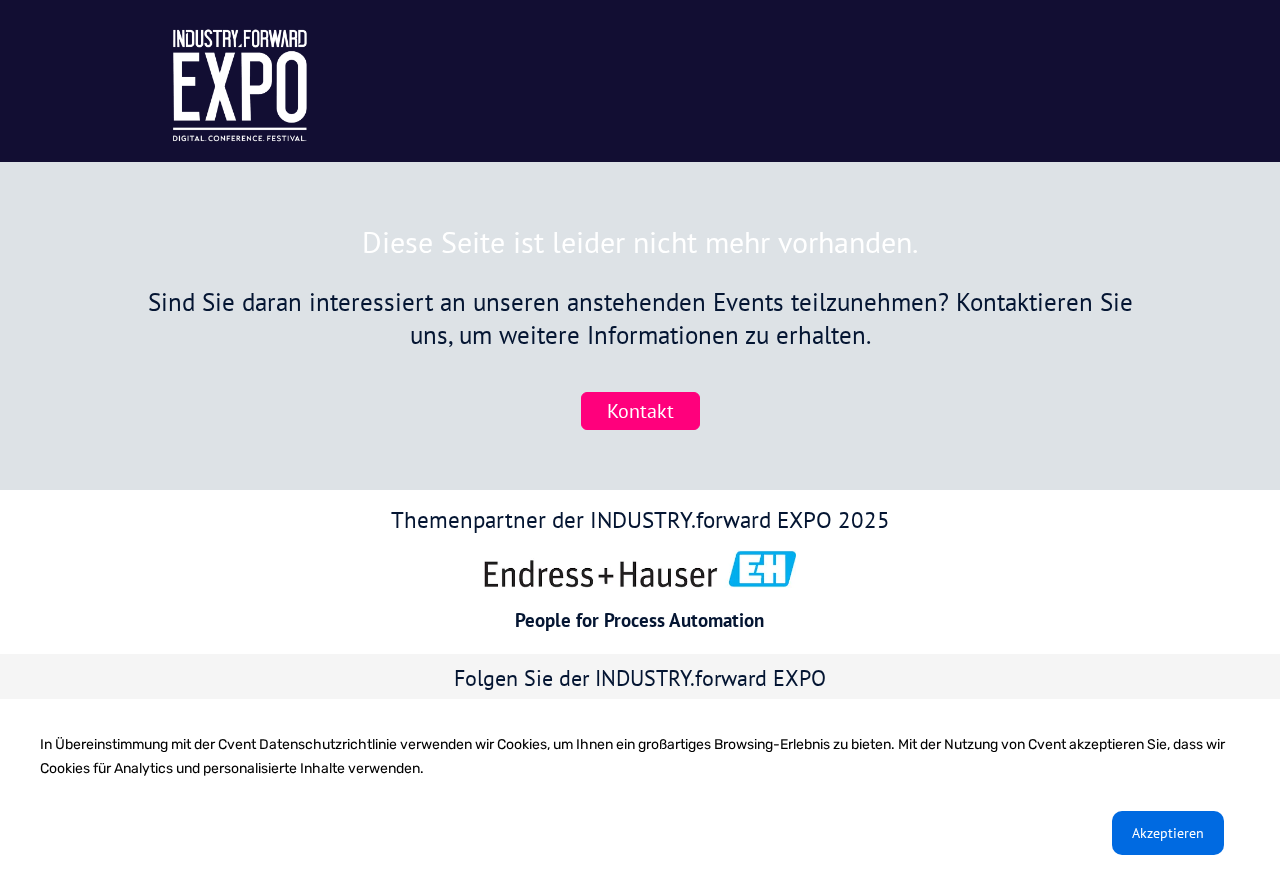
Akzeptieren (1168, 833)
